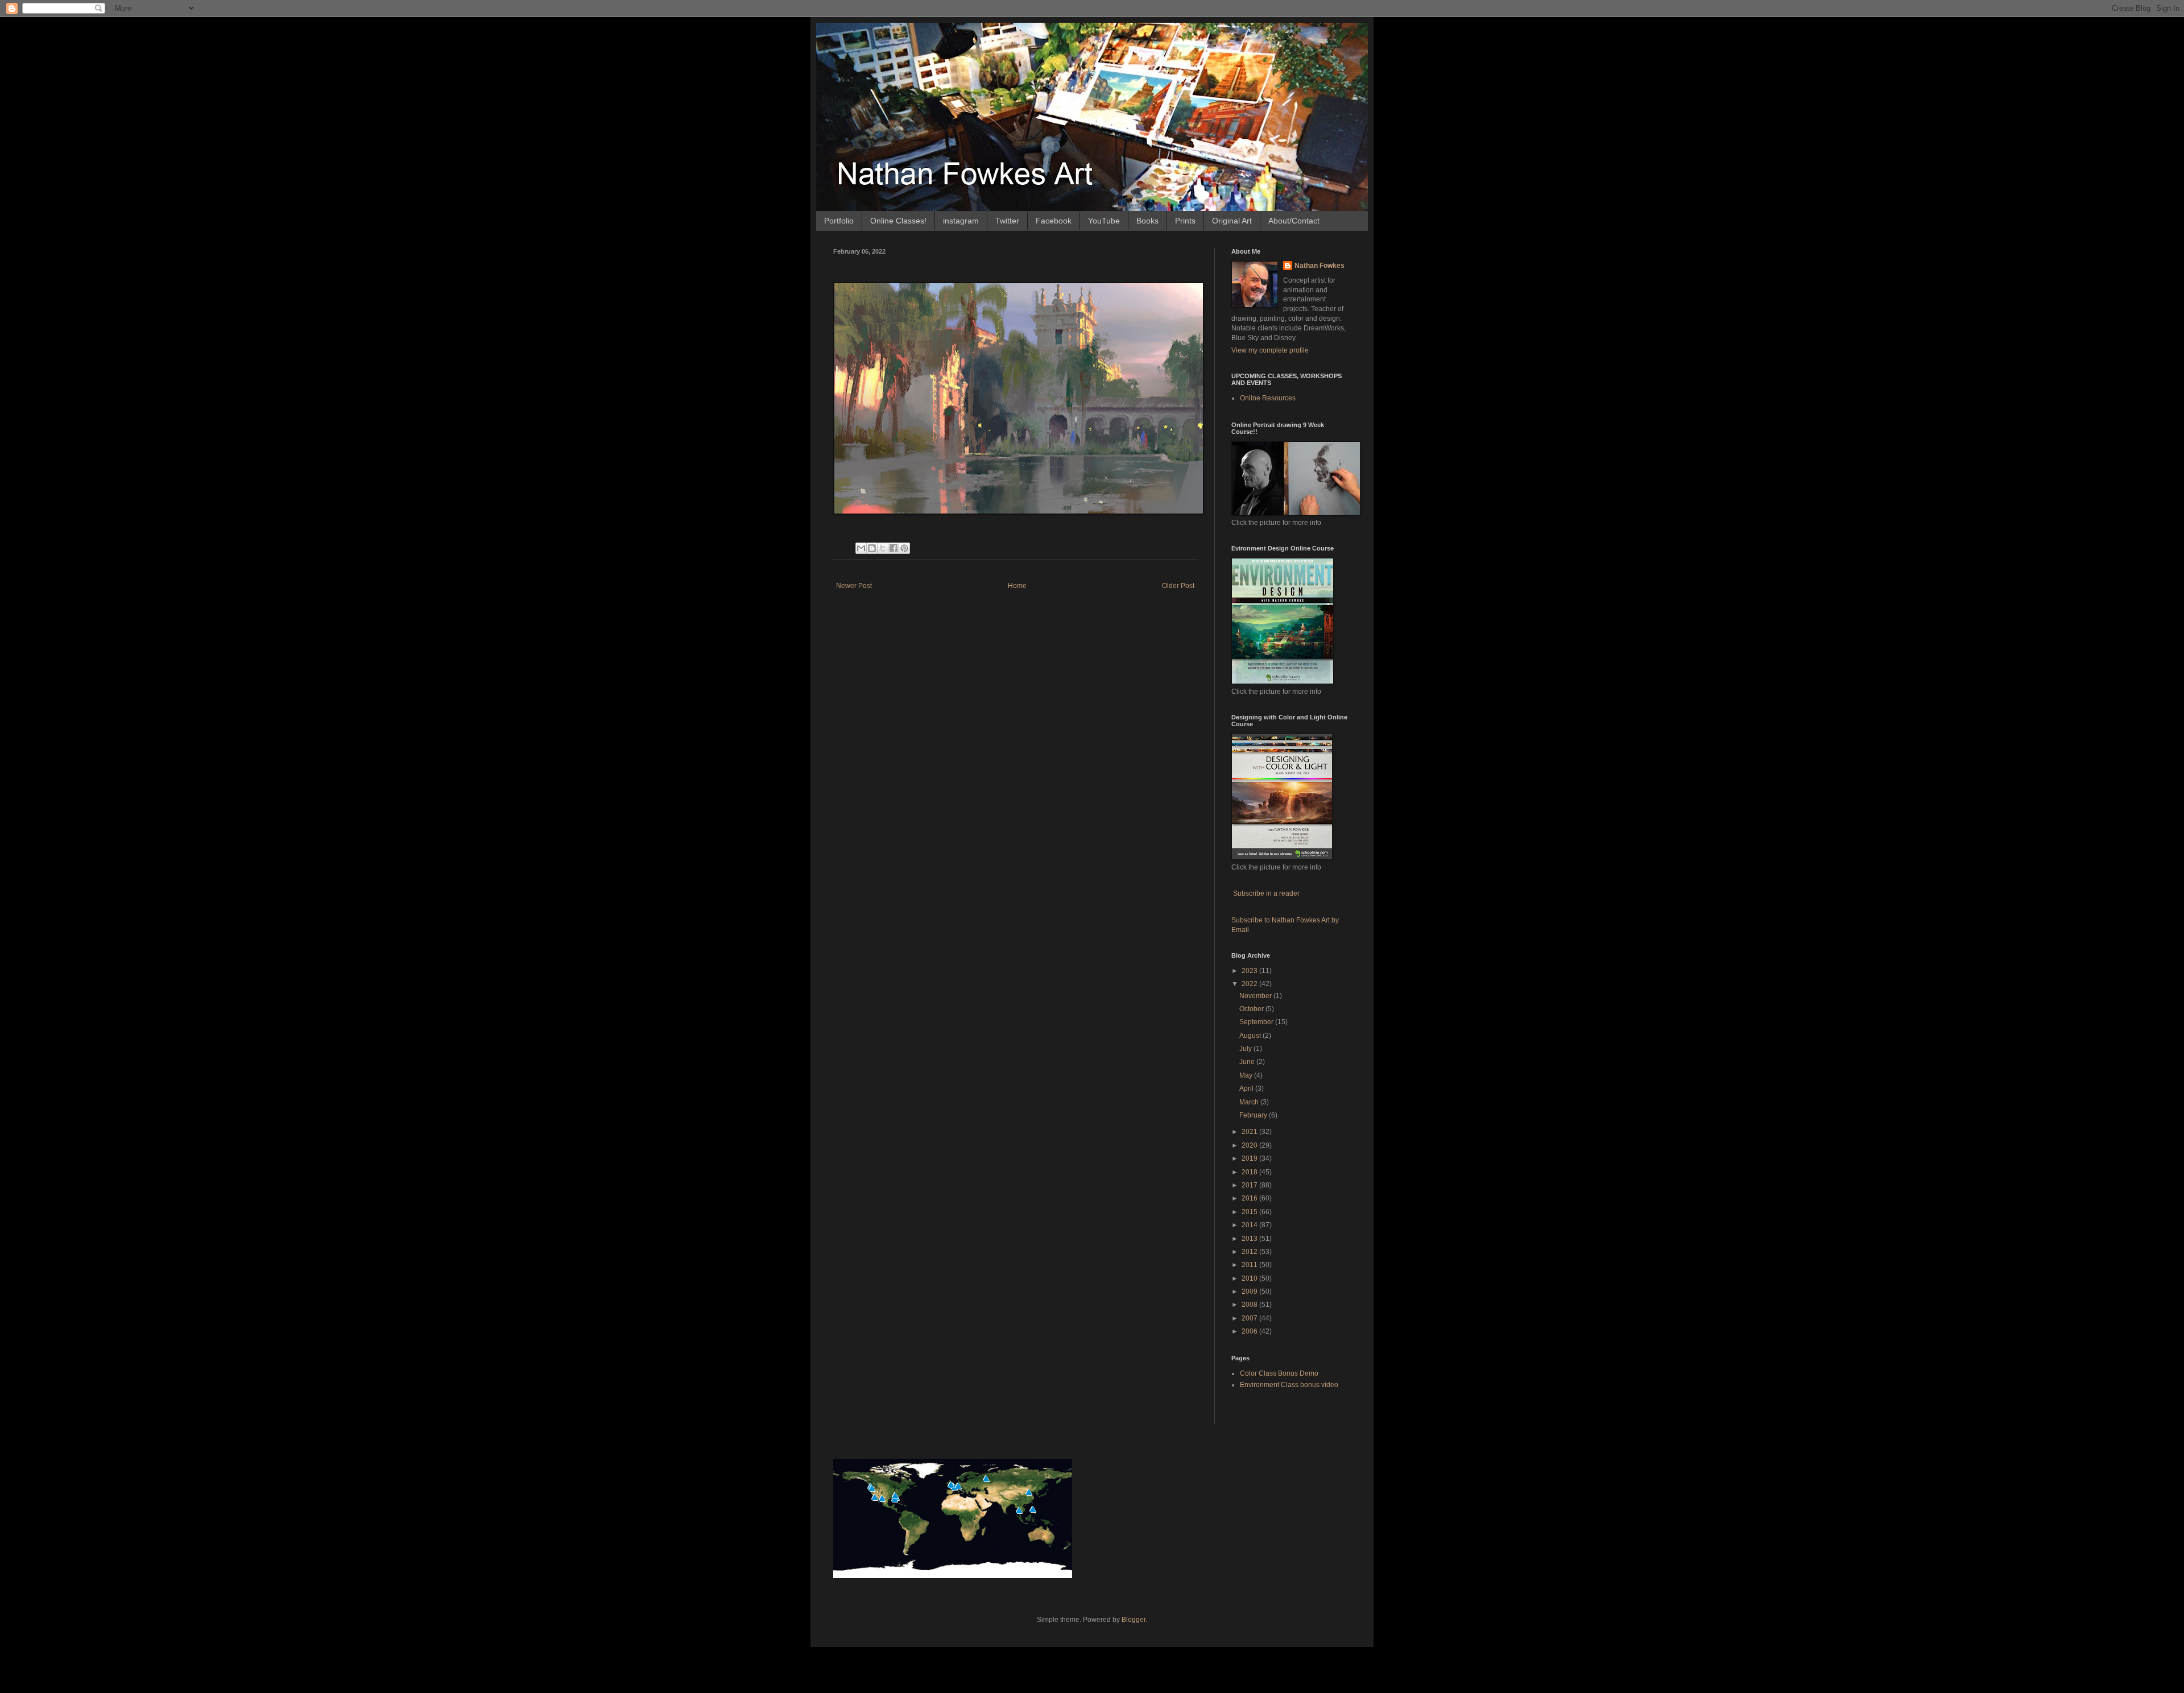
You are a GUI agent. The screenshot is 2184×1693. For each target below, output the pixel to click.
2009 (1250, 1292)
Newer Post (854, 586)
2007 (1250, 1318)
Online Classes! (898, 221)
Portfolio (839, 221)
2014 (1250, 1225)
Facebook (1054, 221)
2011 (1250, 1265)
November (1256, 996)
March (1250, 1102)
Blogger (1134, 1620)
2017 (1250, 1185)
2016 (1250, 1198)
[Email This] (861, 548)
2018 (1250, 1172)
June (1248, 1062)
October (1252, 1009)
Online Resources (1268, 398)
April (1247, 1088)
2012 (1250, 1252)
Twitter (1007, 221)
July (1246, 1049)
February (1254, 1115)
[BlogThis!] (872, 548)
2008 (1250, 1305)
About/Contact (1294, 221)
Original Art (1232, 221)
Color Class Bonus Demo (1279, 1373)
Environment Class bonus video (1289, 1385)
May (1247, 1075)
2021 (1250, 1132)
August (1251, 1036)
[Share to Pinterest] (904, 548)
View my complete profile (1270, 350)
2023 (1250, 971)
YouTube (1104, 221)
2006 (1250, 1331)
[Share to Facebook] (894, 548)
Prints (1185, 221)
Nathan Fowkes (1319, 266)
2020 (1250, 1145)
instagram (961, 221)
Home (1017, 586)
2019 (1250, 1158)
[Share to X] (883, 548)
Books (1147, 221)
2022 (1250, 984)
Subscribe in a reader (1266, 893)
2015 (1250, 1212)
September (1257, 1022)
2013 (1250, 1239)
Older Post (1178, 586)
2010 (1250, 1278)
